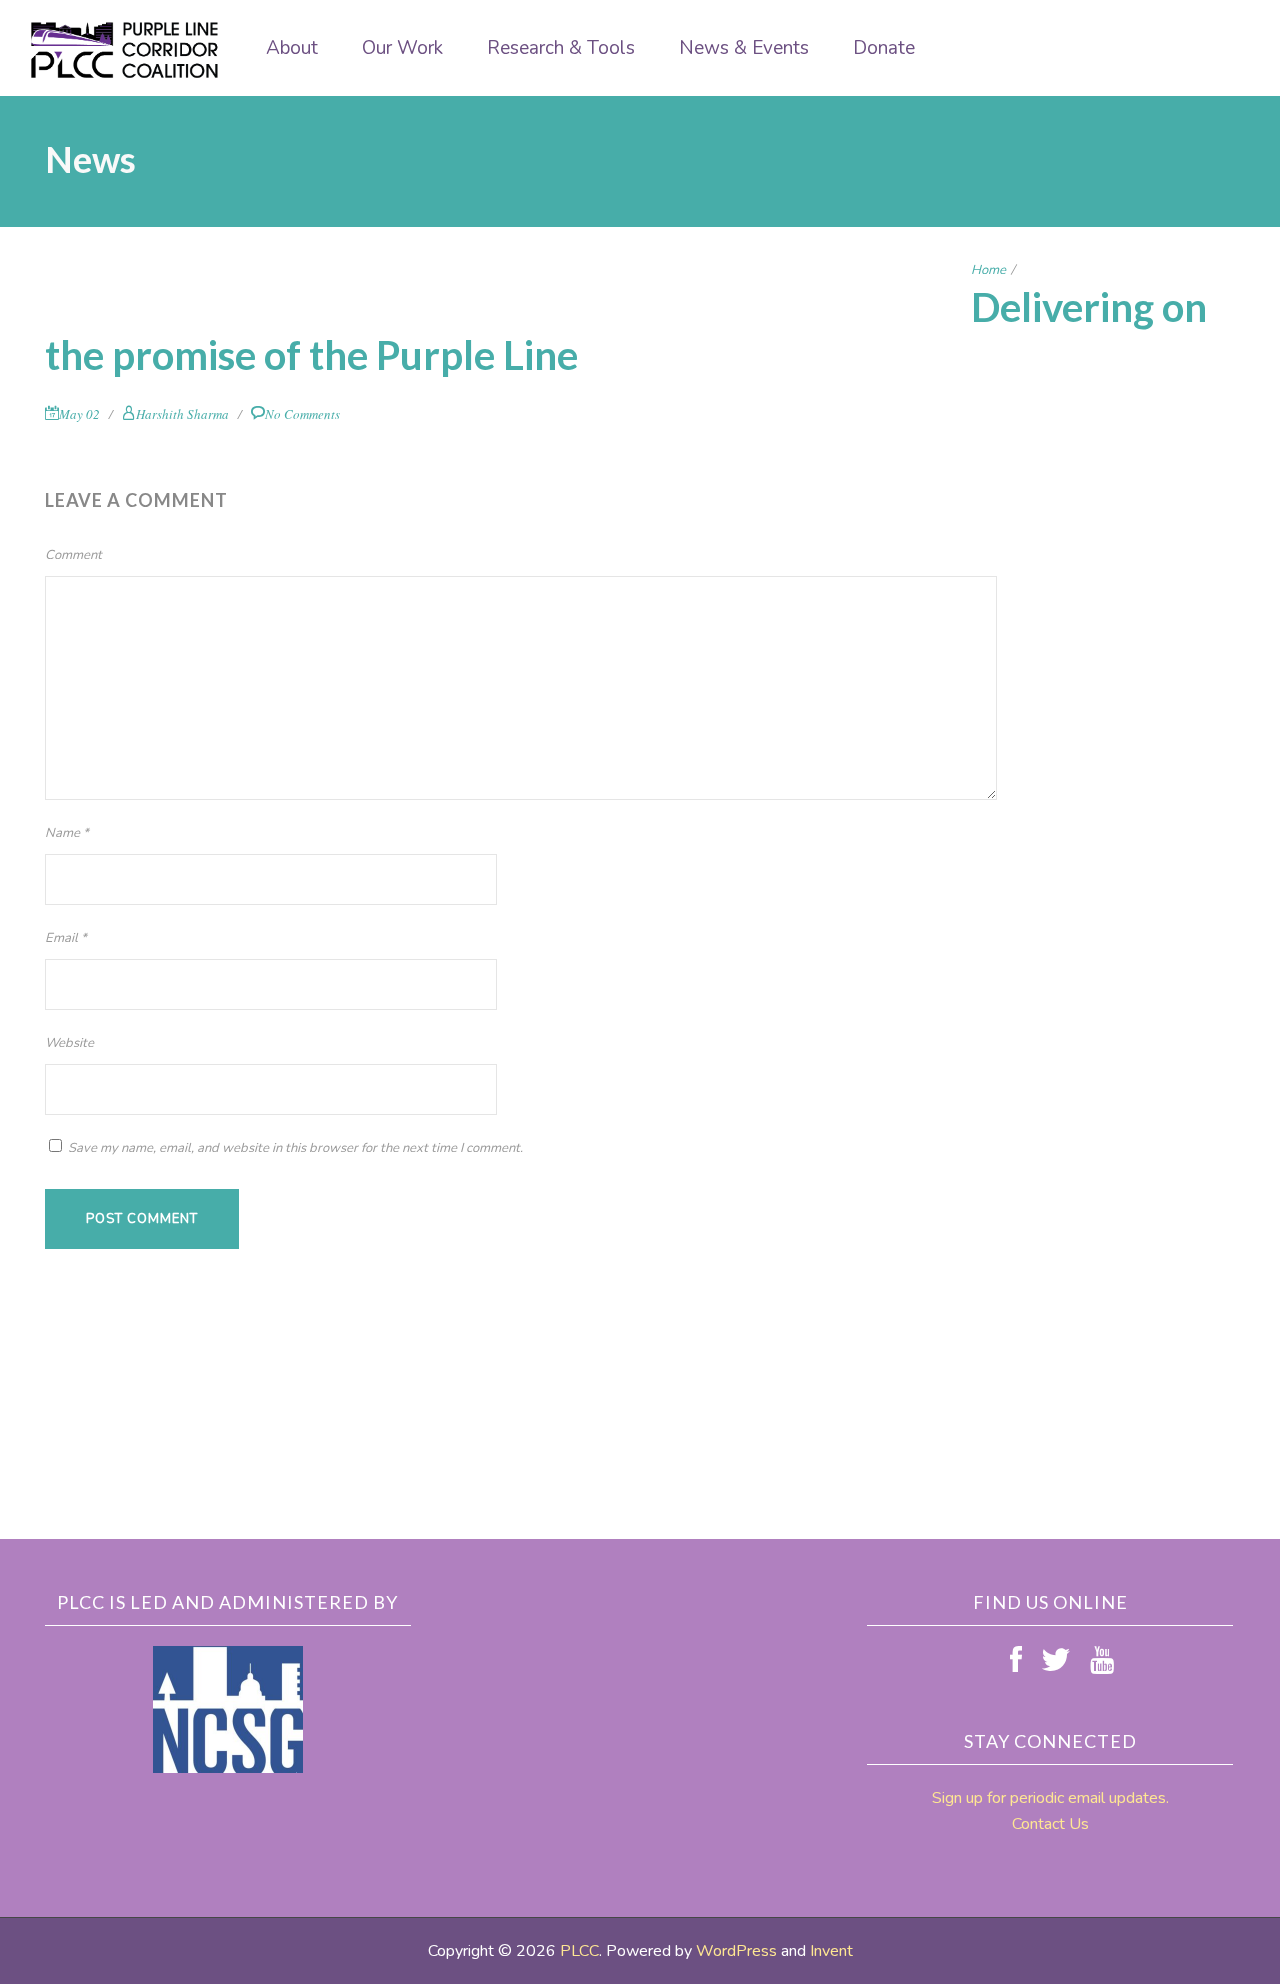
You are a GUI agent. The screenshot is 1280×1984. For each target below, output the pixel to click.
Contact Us (1050, 1824)
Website (69, 1043)
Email (66, 938)
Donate (884, 48)
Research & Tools (561, 48)
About (292, 48)
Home (988, 270)
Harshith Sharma (182, 414)
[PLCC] (125, 50)
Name (67, 833)
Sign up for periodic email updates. (1050, 1798)
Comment (73, 555)
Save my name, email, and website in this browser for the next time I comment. (295, 1148)
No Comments (302, 414)
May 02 (79, 414)
